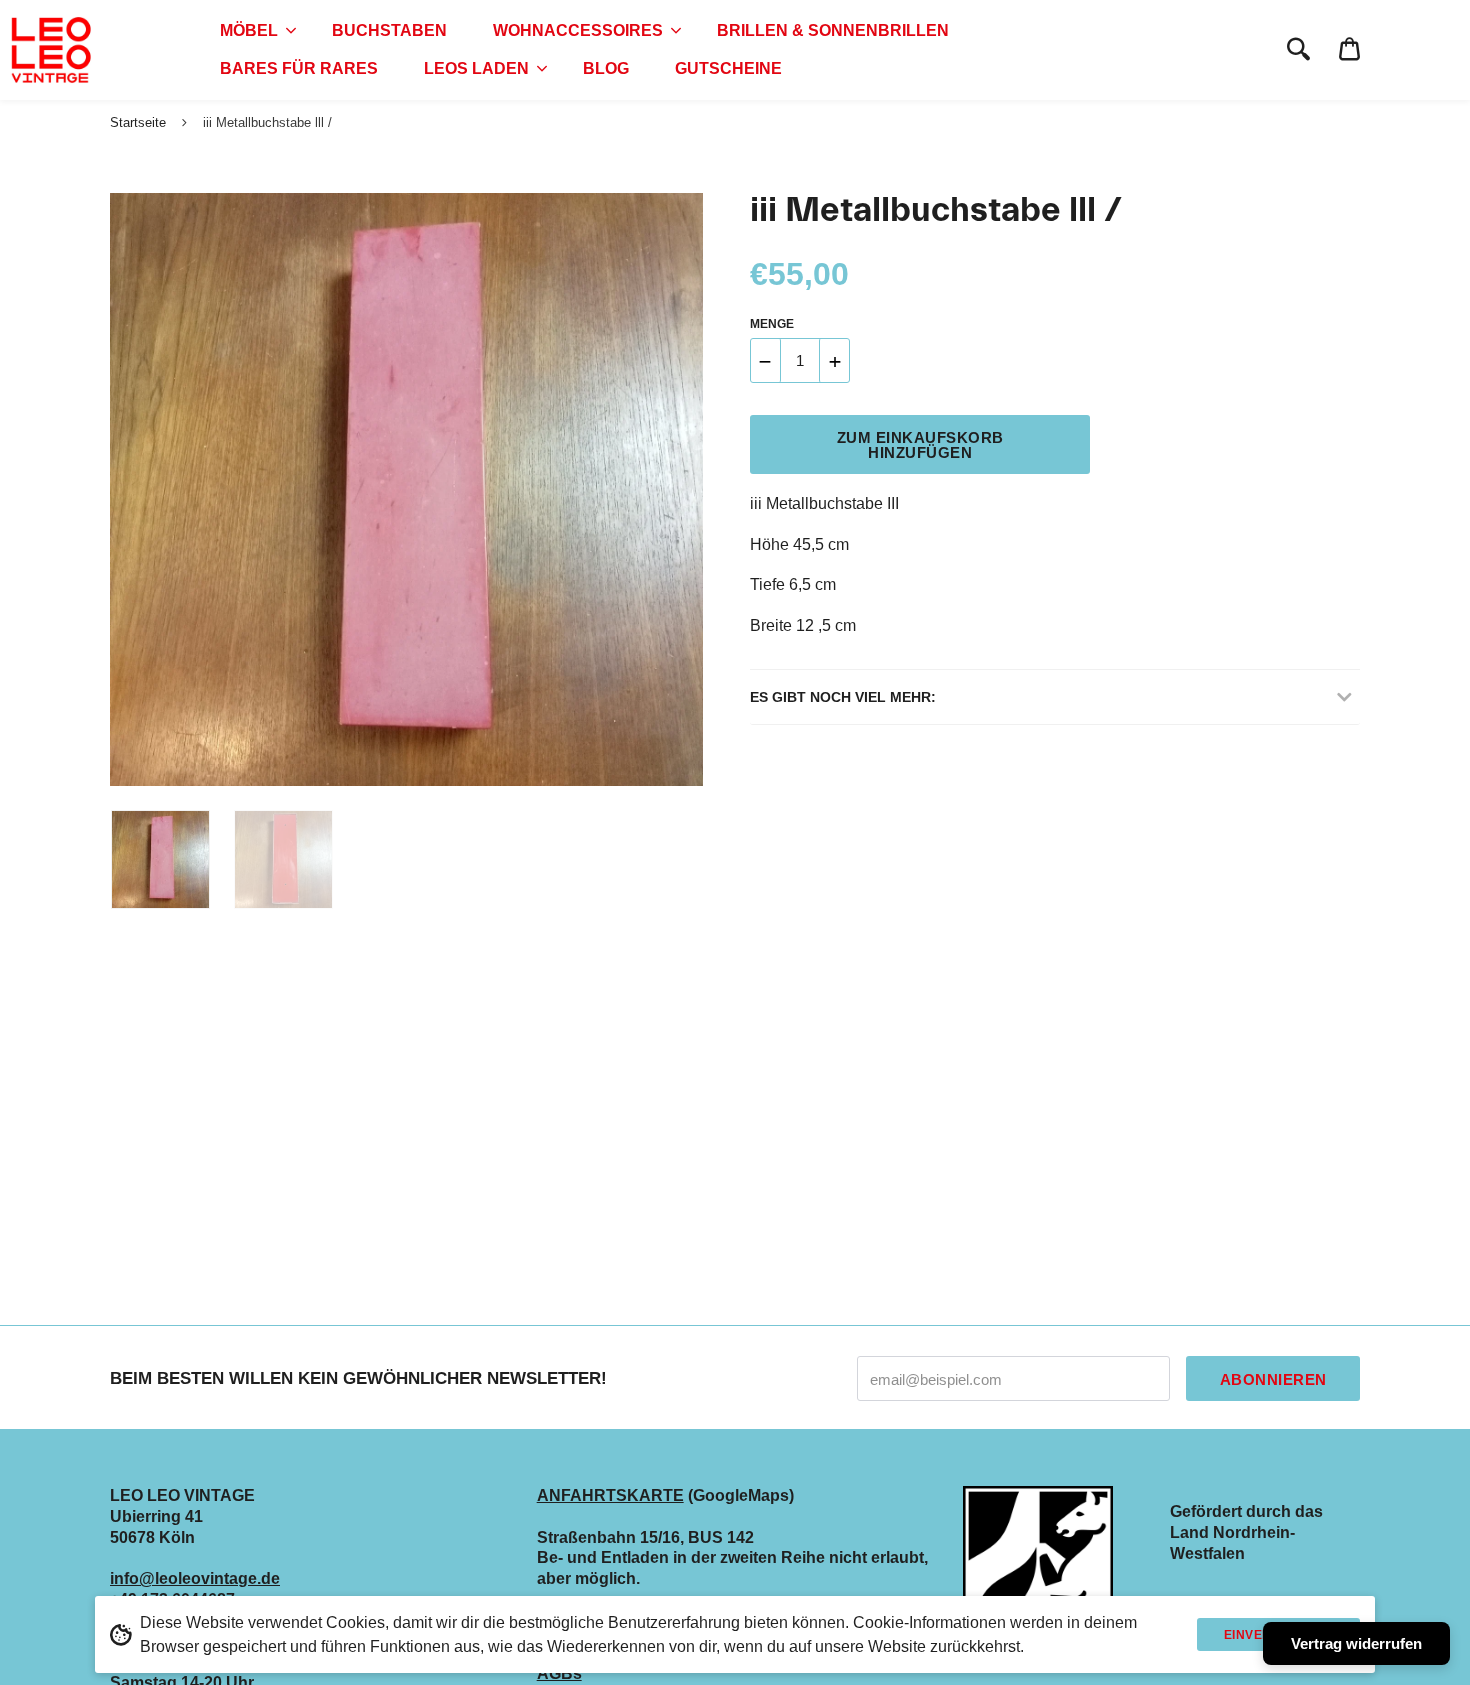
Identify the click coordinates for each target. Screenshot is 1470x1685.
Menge (772, 324)
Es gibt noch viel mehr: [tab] (843, 697)
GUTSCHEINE (728, 68)
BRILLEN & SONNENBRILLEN (833, 30)
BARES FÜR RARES (299, 68)
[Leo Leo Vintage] (50, 50)
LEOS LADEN (476, 68)
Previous (120, 490)
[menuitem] (253, 31)
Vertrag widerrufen (1356, 1643)
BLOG (606, 68)
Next (678, 490)
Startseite (138, 122)
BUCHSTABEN (389, 30)
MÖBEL (249, 30)
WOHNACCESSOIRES (578, 30)
